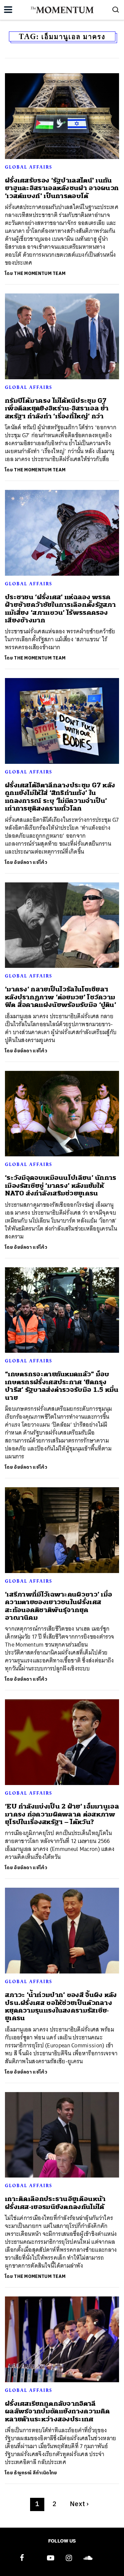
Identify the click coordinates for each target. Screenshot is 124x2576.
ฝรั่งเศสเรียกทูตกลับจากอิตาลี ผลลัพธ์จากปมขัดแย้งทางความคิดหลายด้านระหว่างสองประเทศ (57, 2411)
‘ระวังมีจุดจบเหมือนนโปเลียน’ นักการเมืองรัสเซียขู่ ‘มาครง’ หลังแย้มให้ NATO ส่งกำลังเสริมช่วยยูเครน (61, 1185)
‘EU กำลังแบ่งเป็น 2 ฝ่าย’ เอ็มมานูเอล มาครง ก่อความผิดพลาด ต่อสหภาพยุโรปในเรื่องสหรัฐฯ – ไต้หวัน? (62, 1814)
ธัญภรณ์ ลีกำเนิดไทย (35, 2473)
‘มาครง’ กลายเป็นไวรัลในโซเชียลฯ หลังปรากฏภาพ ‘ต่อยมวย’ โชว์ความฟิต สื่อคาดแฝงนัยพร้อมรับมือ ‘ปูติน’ (61, 997)
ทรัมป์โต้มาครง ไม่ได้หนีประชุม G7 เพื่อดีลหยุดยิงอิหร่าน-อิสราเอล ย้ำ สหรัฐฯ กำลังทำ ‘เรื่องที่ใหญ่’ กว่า (57, 408)
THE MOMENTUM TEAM (40, 273)
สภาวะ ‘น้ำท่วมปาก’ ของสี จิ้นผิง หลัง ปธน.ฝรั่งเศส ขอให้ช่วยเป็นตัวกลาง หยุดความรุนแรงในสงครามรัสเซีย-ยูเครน (61, 2006)
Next (79, 2504)
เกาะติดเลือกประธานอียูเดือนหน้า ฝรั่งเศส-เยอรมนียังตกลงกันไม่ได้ (55, 2203)
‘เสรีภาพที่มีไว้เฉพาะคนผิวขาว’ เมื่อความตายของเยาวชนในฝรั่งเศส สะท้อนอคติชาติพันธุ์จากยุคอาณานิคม (59, 1606)
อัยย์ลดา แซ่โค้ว (31, 862)
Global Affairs (29, 167)
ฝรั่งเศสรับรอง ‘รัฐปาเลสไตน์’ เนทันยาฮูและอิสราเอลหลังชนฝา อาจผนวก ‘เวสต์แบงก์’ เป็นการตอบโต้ (62, 188)
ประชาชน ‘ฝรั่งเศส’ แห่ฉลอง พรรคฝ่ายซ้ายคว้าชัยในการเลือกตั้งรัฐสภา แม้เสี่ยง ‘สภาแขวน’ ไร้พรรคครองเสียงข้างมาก (60, 609)
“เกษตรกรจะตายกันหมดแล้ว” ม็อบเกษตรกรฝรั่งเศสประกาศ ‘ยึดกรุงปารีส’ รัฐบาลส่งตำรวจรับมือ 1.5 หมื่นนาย (62, 1386)
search (116, 10)
